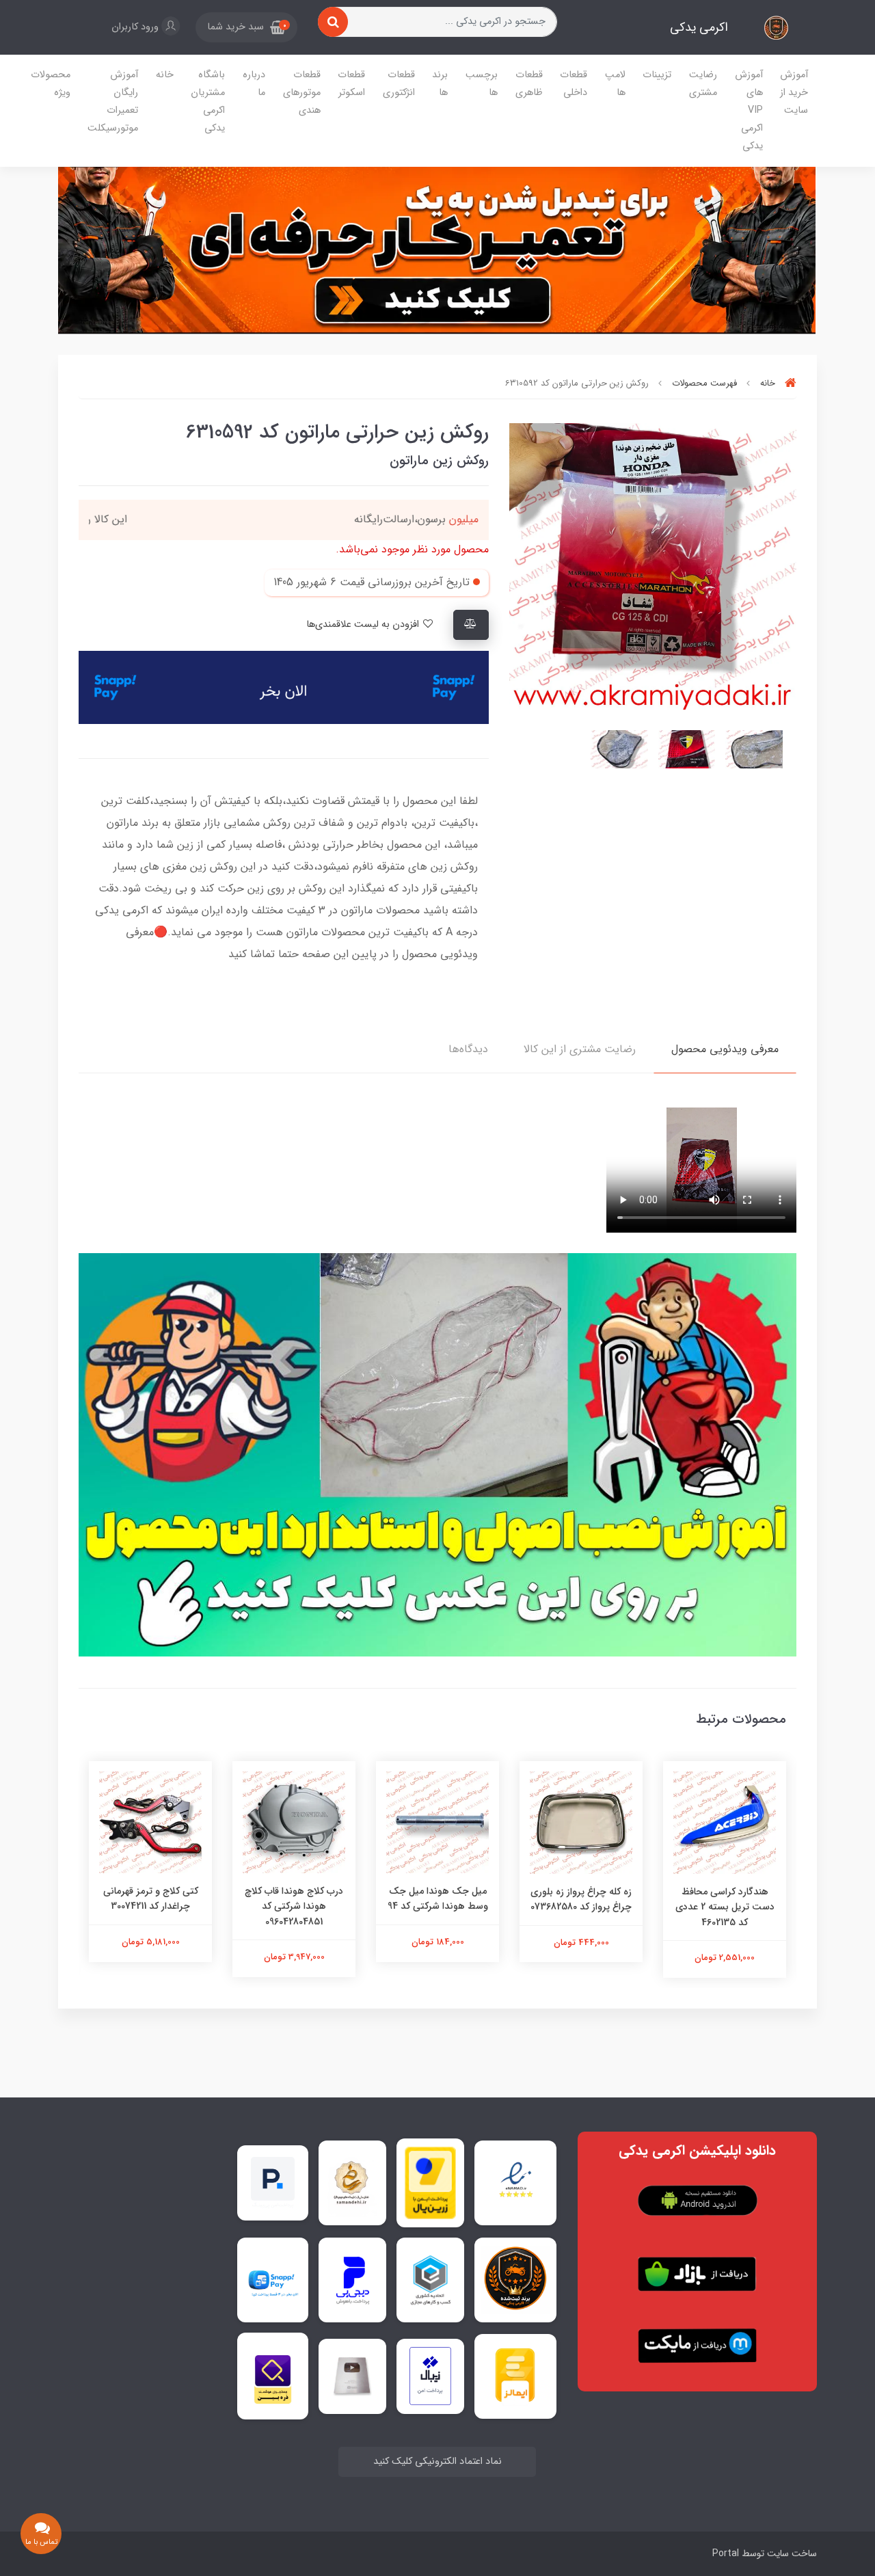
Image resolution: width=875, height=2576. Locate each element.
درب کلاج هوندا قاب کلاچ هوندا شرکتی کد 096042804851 (294, 1906)
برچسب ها (482, 84)
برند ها (440, 84)
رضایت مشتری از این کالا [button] (580, 1049)
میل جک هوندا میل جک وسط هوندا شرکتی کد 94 (438, 1899)
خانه (165, 75)
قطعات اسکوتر (351, 84)
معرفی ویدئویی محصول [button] (725, 1049)
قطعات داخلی (574, 84)
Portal (726, 2553)
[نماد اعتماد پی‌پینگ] (273, 2182)
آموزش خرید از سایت (794, 93)
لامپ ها (615, 84)
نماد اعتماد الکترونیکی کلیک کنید (437, 2461)
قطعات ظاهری (529, 84)
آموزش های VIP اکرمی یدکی (749, 110)
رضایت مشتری (703, 84)
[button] (246, 27)
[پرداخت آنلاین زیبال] (430, 2376)
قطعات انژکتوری (399, 84)
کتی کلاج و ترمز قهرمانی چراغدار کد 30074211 (151, 1899)
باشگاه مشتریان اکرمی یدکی (208, 102)
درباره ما (254, 84)
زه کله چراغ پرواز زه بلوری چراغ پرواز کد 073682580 (581, 1899)
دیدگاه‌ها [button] (468, 1049)
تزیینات (657, 75)
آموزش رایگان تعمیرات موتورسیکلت (113, 102)
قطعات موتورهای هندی (302, 93)
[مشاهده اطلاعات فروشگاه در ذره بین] (273, 2376)
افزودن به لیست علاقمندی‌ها (364, 625)
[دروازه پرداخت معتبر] (430, 2183)
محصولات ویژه (51, 84)
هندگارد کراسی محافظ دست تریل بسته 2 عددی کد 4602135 (725, 1907)
